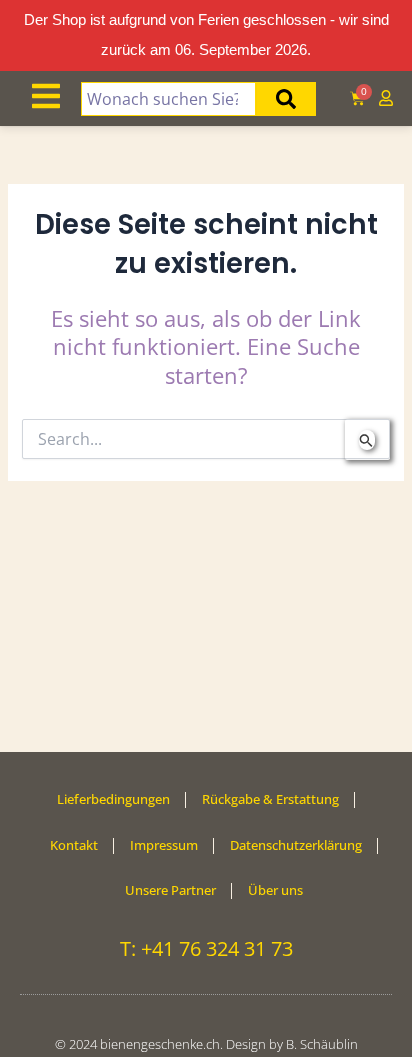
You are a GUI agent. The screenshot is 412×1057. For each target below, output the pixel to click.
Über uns (275, 890)
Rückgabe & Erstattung (270, 799)
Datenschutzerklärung (296, 845)
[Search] (286, 99)
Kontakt (74, 845)
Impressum (164, 845)
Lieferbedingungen (113, 799)
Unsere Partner (170, 890)
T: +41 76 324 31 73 (206, 948)
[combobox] (169, 99)
